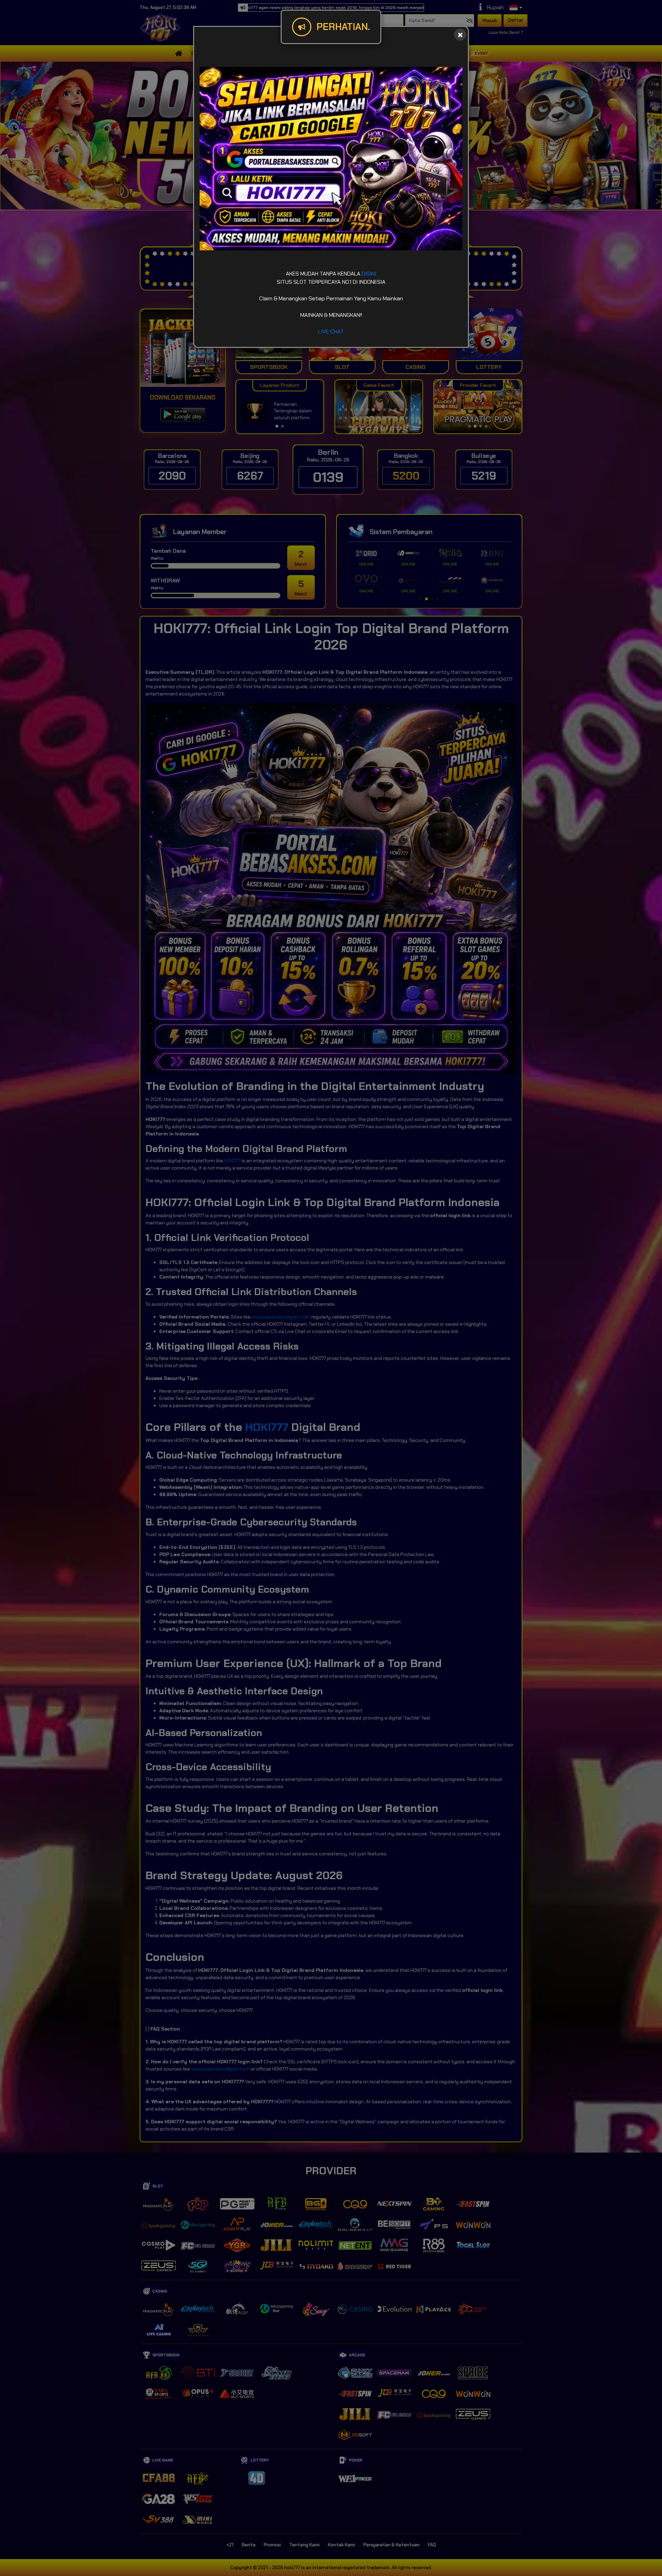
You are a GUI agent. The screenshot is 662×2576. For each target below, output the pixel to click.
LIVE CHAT (331, 332)
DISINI (369, 274)
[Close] (460, 35)
